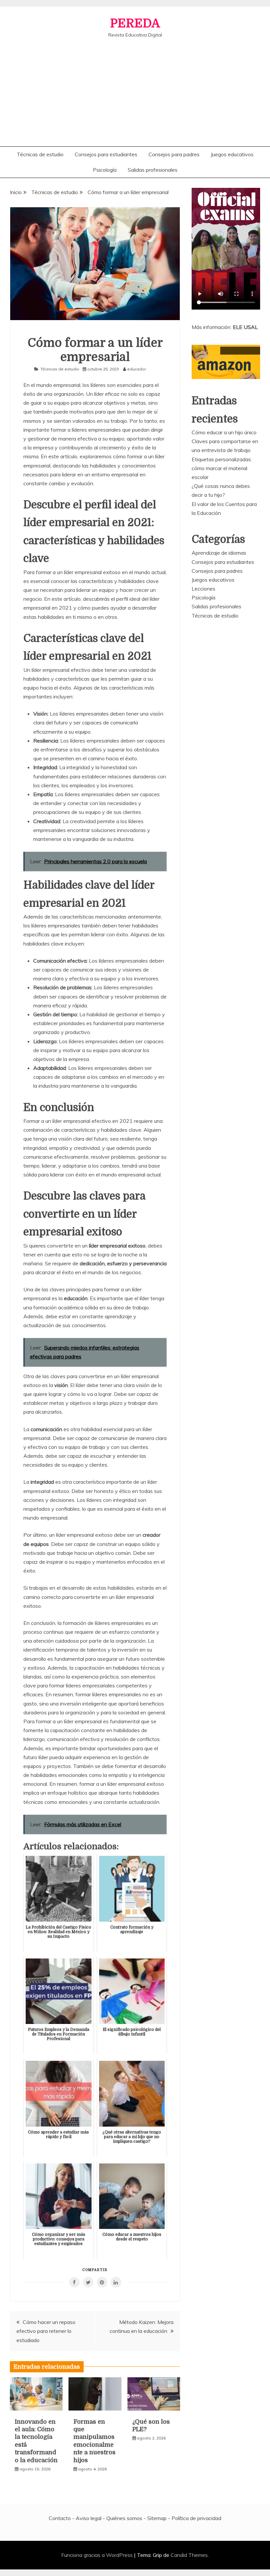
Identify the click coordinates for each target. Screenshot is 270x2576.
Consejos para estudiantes (106, 154)
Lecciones (203, 589)
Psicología (105, 170)
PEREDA (135, 24)
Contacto (60, 2518)
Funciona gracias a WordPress (98, 2555)
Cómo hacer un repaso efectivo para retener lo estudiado (46, 2331)
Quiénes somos (124, 2518)
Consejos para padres (174, 154)
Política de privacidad (196, 2518)
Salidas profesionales (153, 170)
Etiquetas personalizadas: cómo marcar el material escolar (222, 468)
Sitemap (157, 2518)
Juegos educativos (232, 154)
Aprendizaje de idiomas (219, 553)
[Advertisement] (135, 87)
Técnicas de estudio (40, 154)
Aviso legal (89, 2518)
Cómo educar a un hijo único (224, 432)
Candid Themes (189, 2555)
